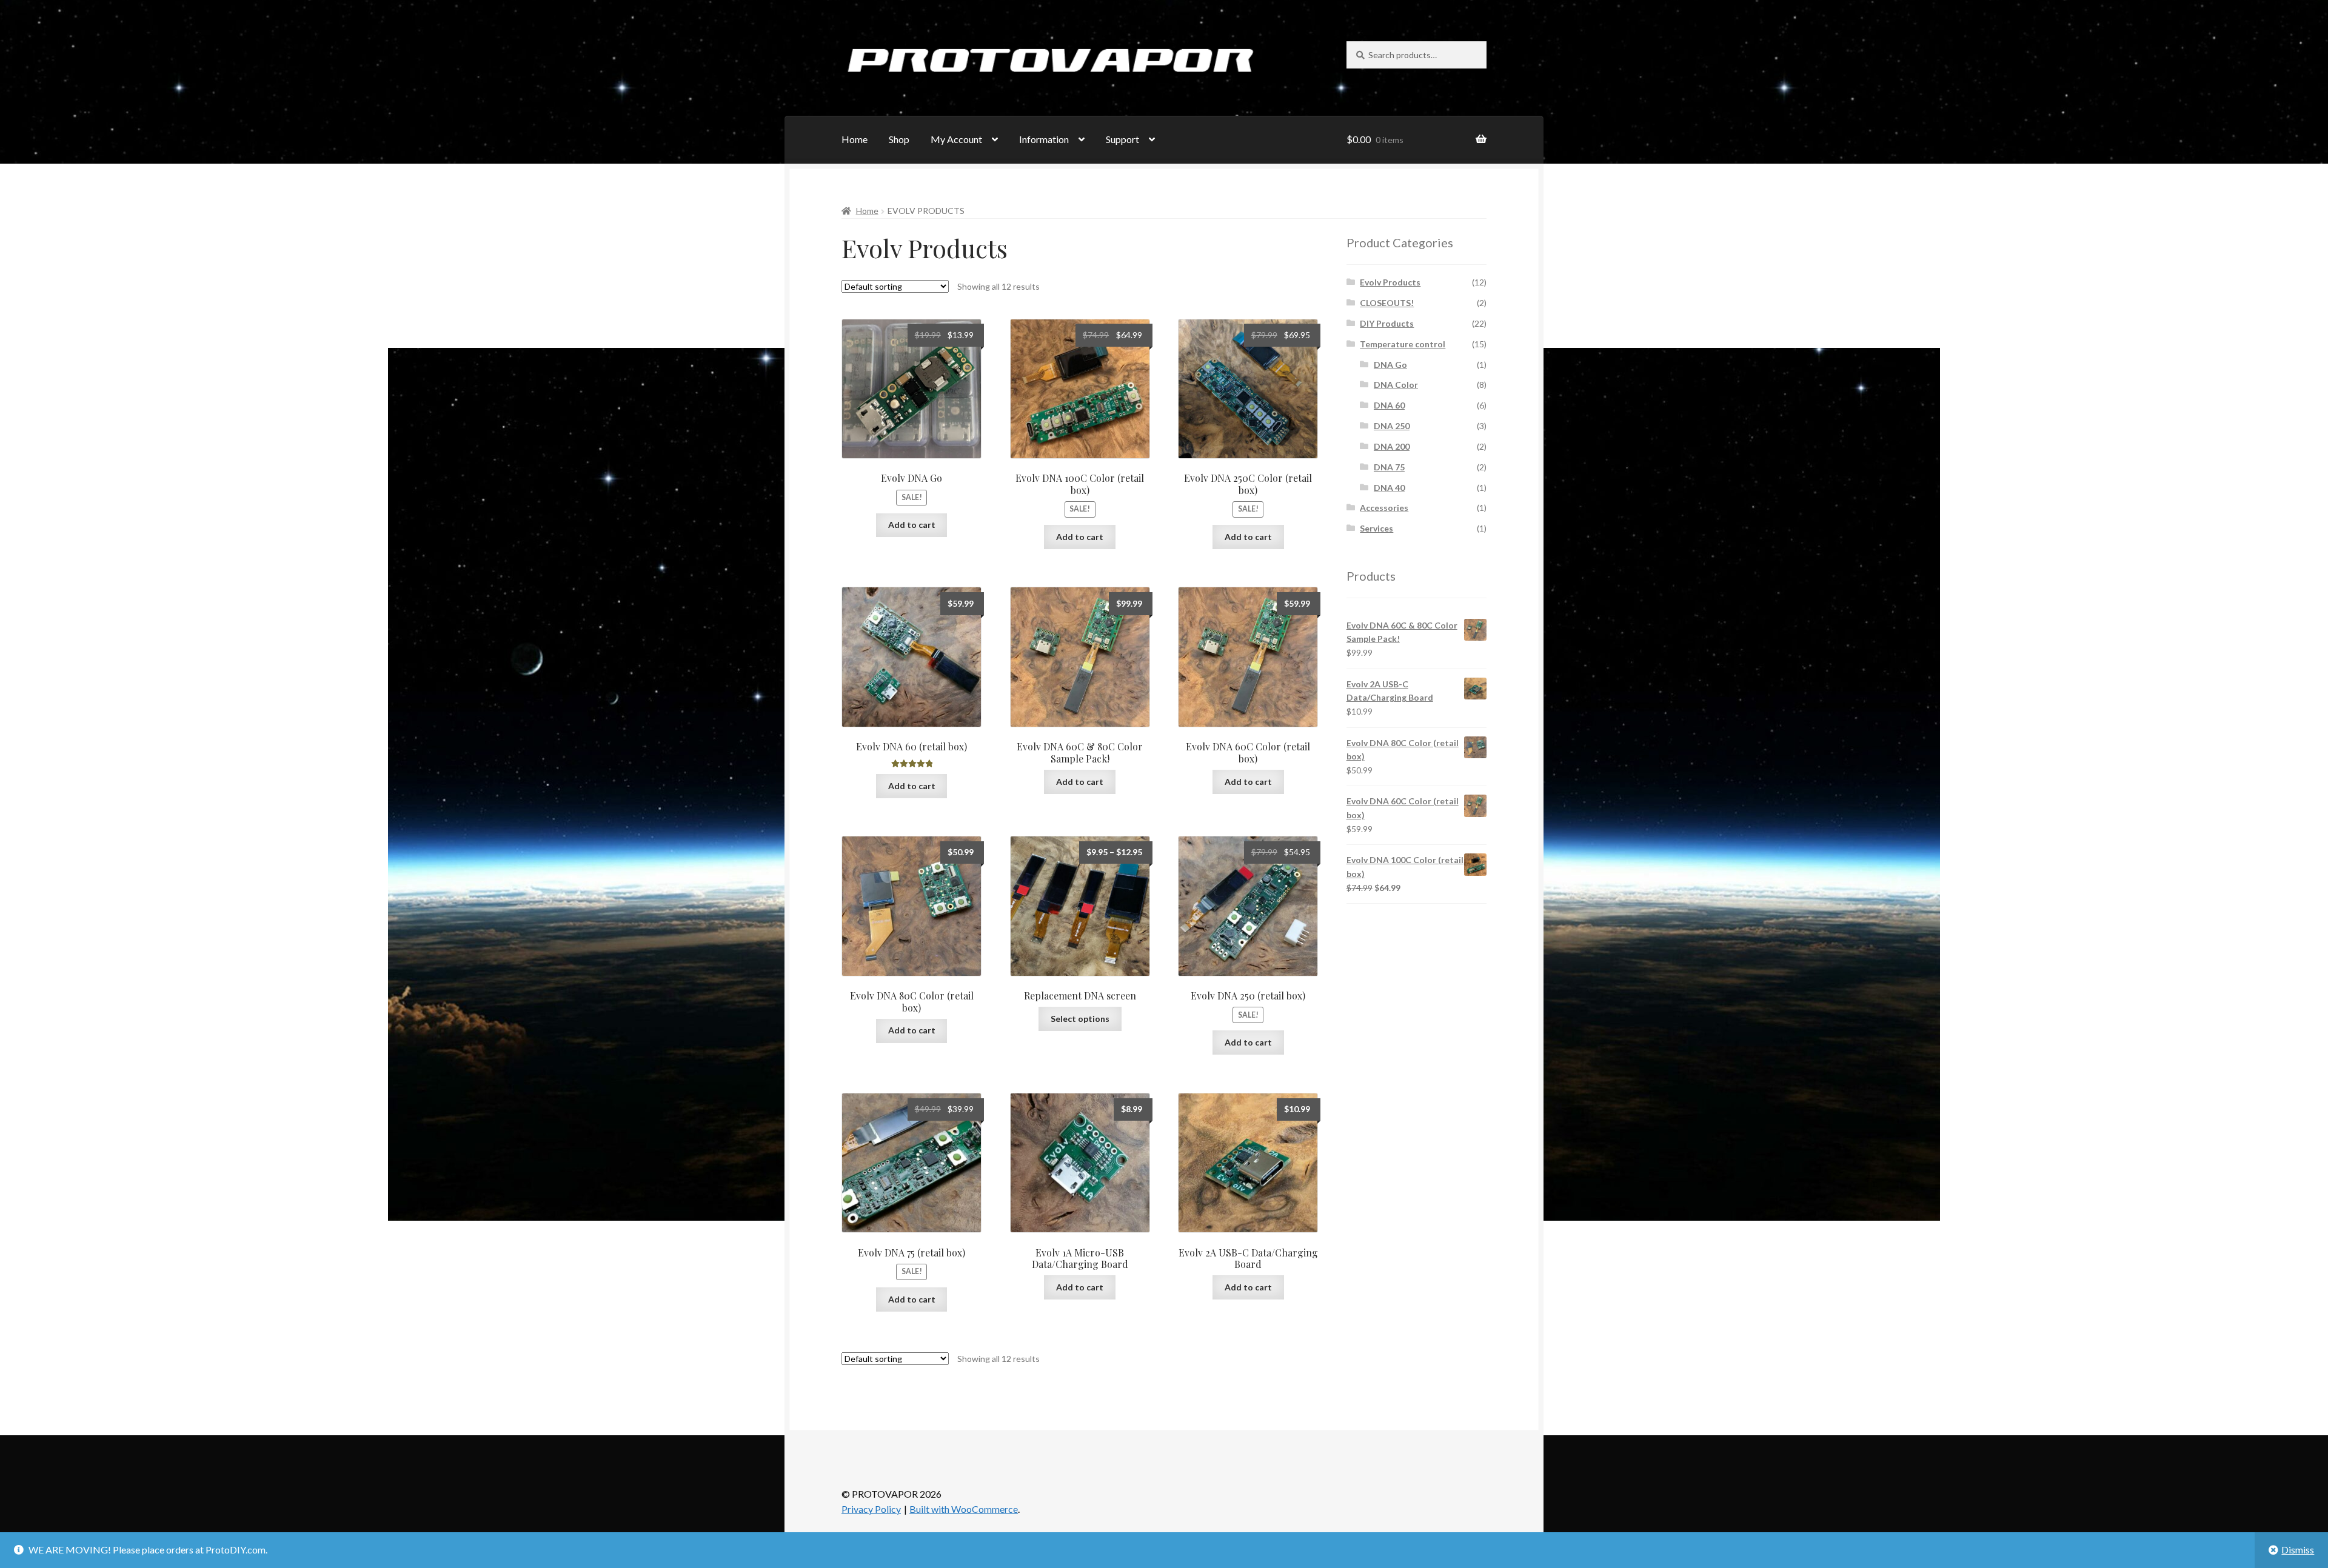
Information (1044, 139)
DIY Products (1387, 323)
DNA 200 (1392, 446)
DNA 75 (1389, 467)
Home (855, 139)
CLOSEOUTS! (1387, 303)
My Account (956, 139)
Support (1122, 139)
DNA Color (1396, 385)
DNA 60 (1389, 405)
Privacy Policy (871, 1509)
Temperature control (1403, 344)
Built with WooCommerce (964, 1509)
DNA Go (1390, 365)
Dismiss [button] (2298, 1550)
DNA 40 (1389, 488)
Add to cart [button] (912, 525)
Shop (899, 139)
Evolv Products (1390, 282)
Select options (1080, 1019)
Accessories (1384, 508)
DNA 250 (1392, 426)
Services (1376, 528)
